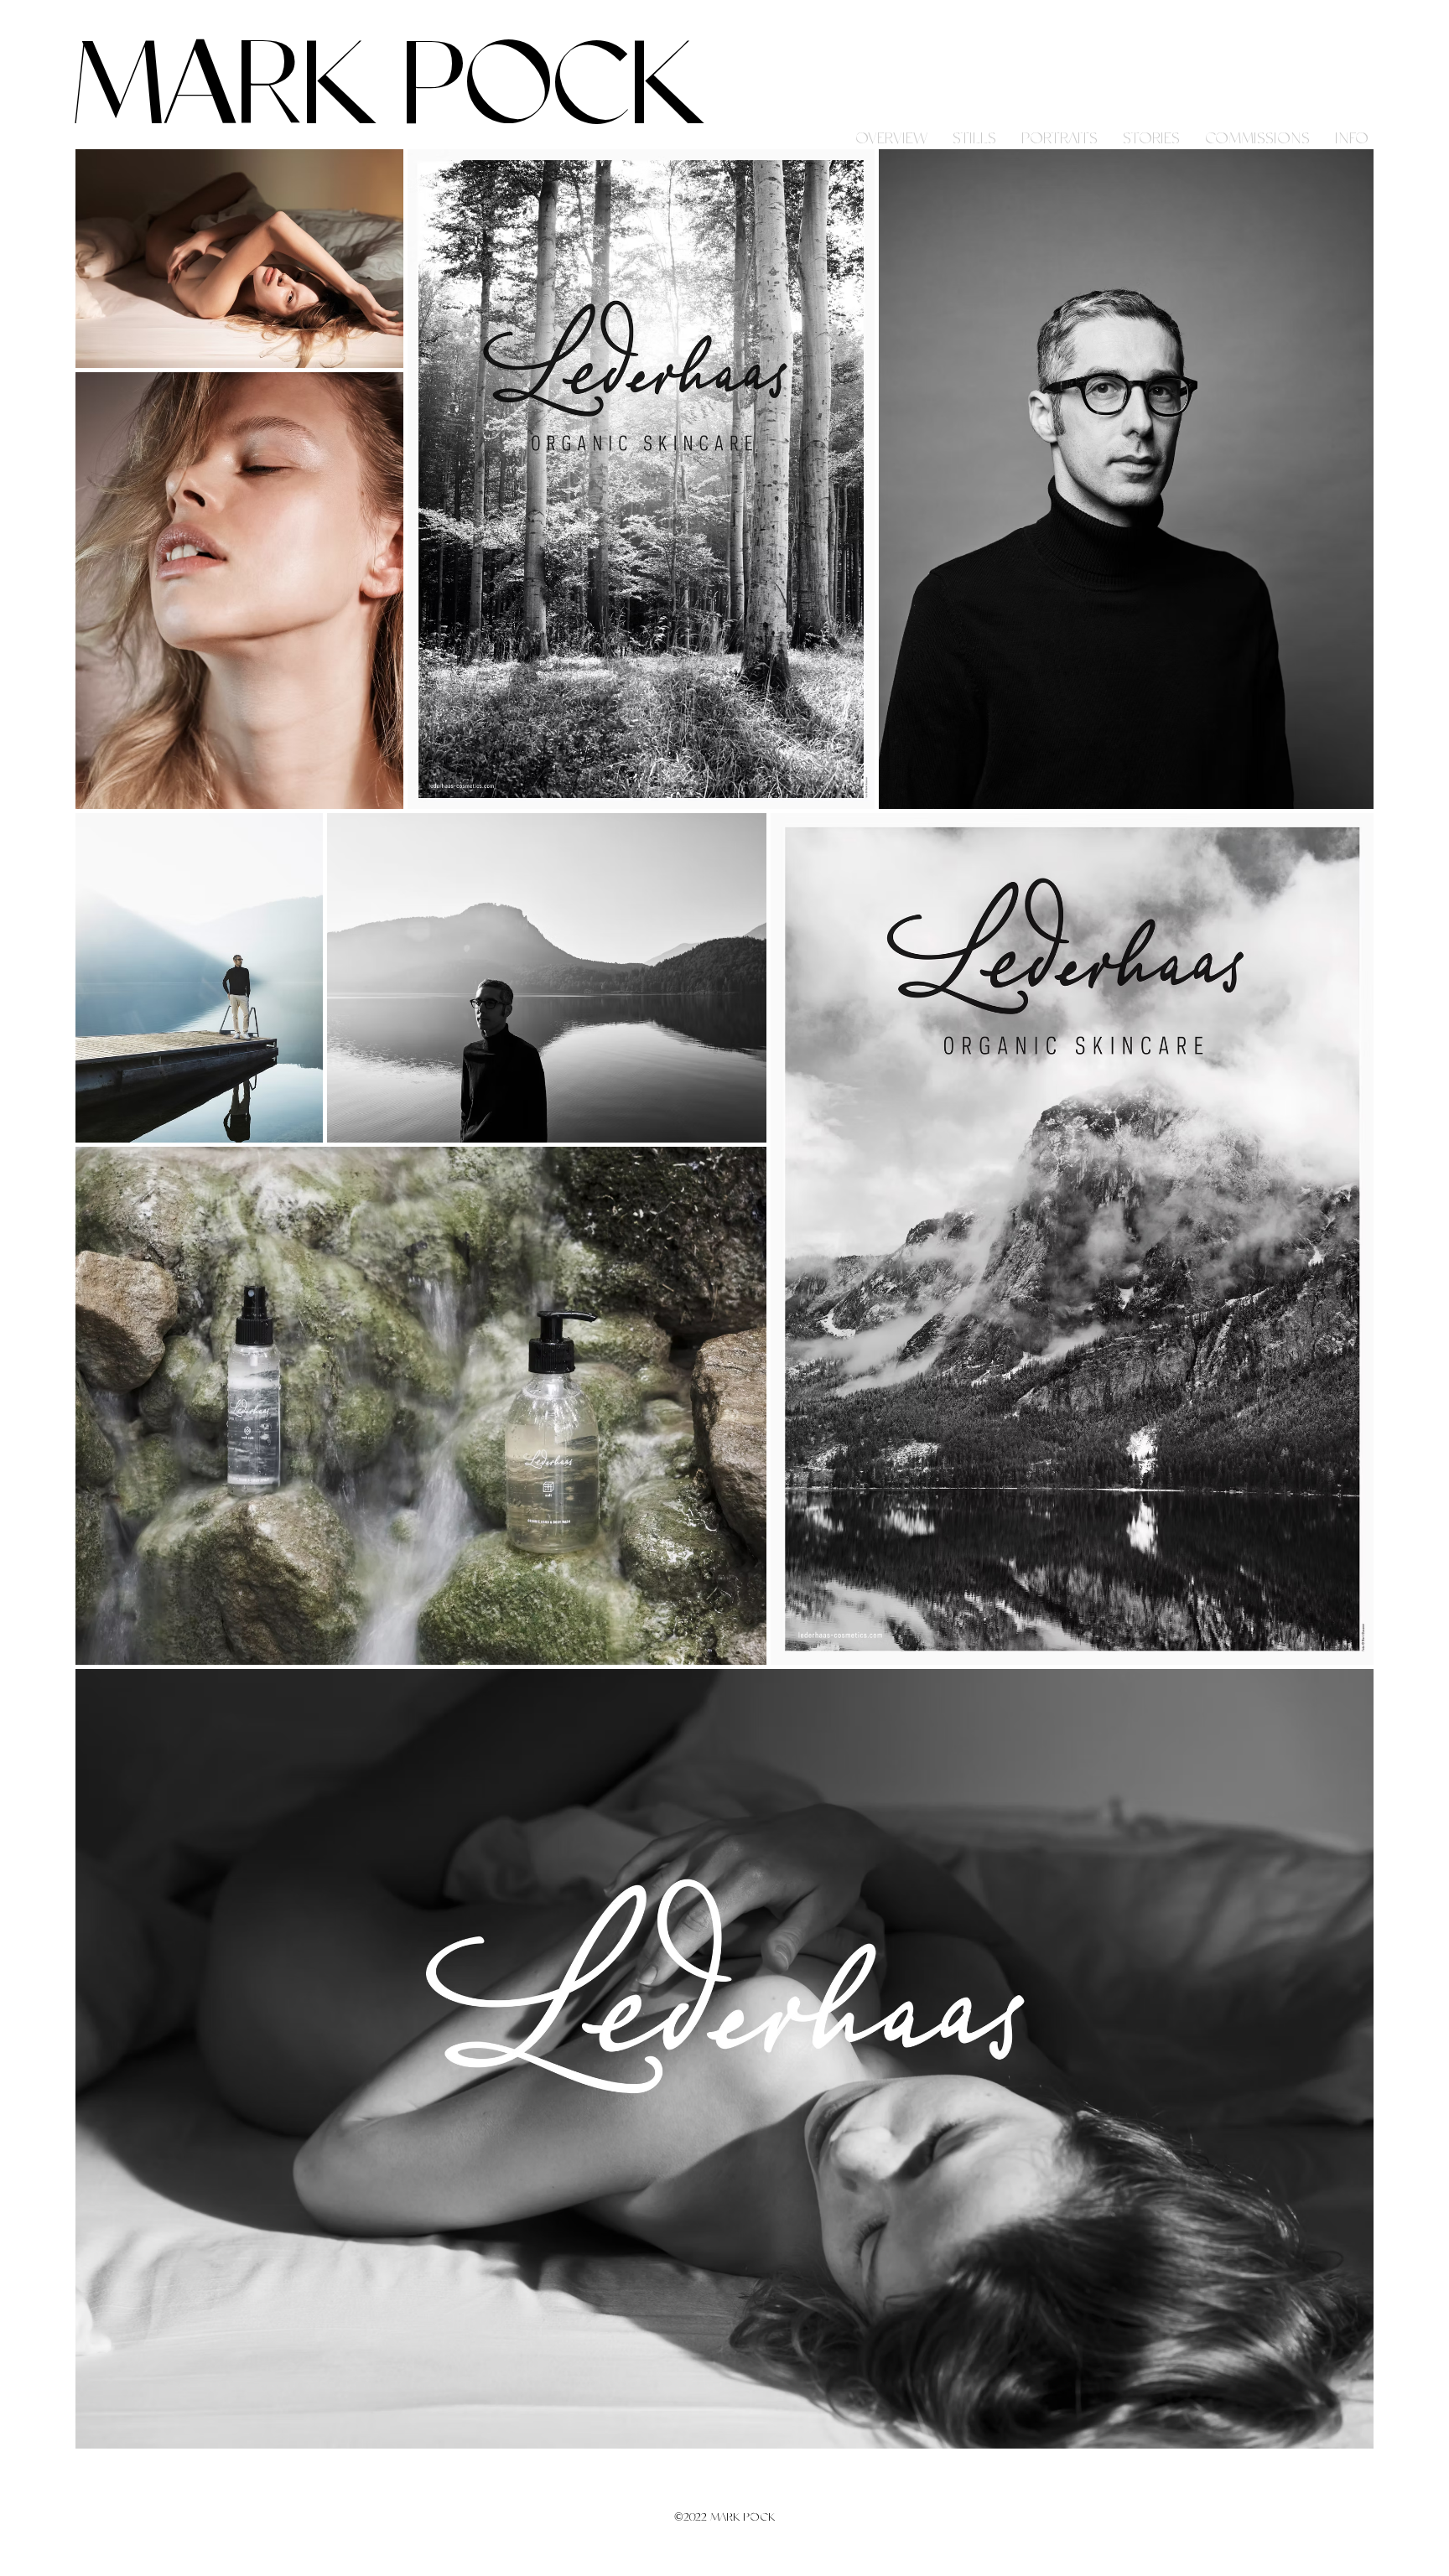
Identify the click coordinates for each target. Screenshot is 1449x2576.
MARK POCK (388, 89)
